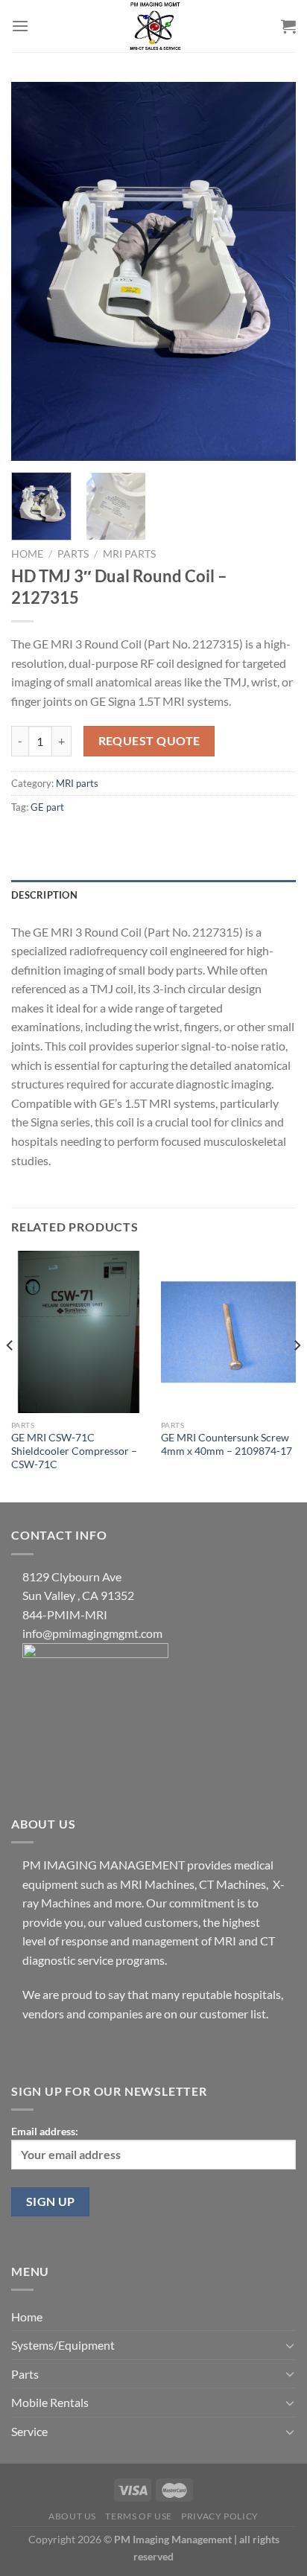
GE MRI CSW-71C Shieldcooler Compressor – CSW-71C (74, 1451)
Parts (73, 554)
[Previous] (36, 272)
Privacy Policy (220, 2516)
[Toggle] (290, 2345)
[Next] (271, 272)
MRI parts (129, 554)
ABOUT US (72, 2516)
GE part (47, 807)
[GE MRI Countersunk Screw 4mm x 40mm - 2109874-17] (228, 1332)
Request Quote (149, 741)
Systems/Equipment (63, 2345)
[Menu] (20, 26)
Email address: (45, 2131)
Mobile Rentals (50, 2402)
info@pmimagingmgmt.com (92, 1633)
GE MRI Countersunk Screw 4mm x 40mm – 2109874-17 (227, 1444)
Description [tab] (44, 895)
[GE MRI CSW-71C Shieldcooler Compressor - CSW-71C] (79, 1332)
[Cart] (288, 26)
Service (29, 2431)
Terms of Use (138, 2516)
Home (27, 554)
